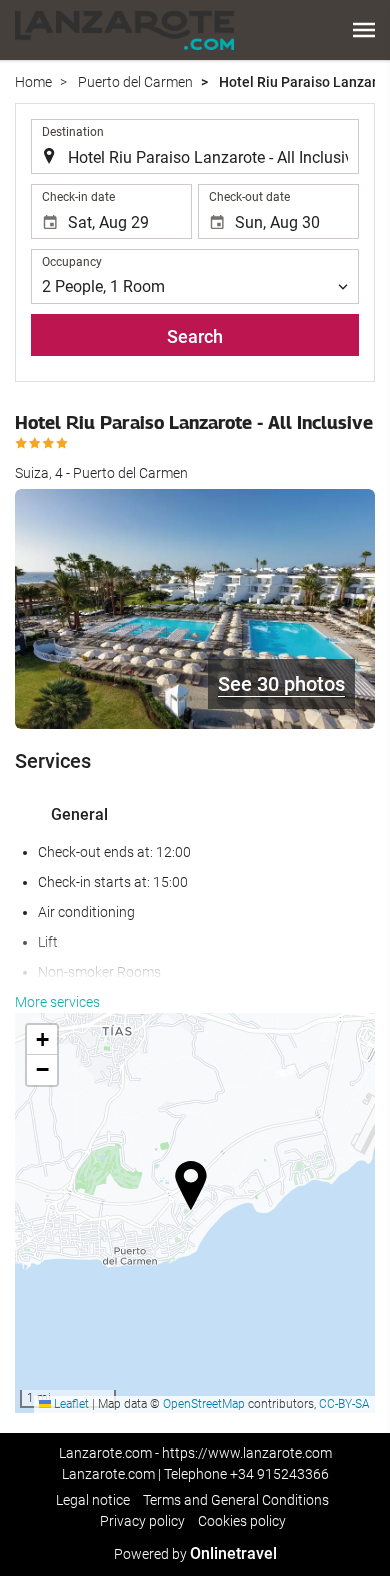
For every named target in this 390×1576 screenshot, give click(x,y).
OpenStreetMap (204, 1404)
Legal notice (93, 1500)
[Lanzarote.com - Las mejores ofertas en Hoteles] (124, 30)
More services (57, 1002)
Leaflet (70, 1404)
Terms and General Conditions (236, 1500)
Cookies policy (242, 1521)
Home (33, 82)
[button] (364, 30)
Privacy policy (142, 1521)
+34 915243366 (279, 1474)
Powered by (195, 1554)
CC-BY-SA (344, 1404)
